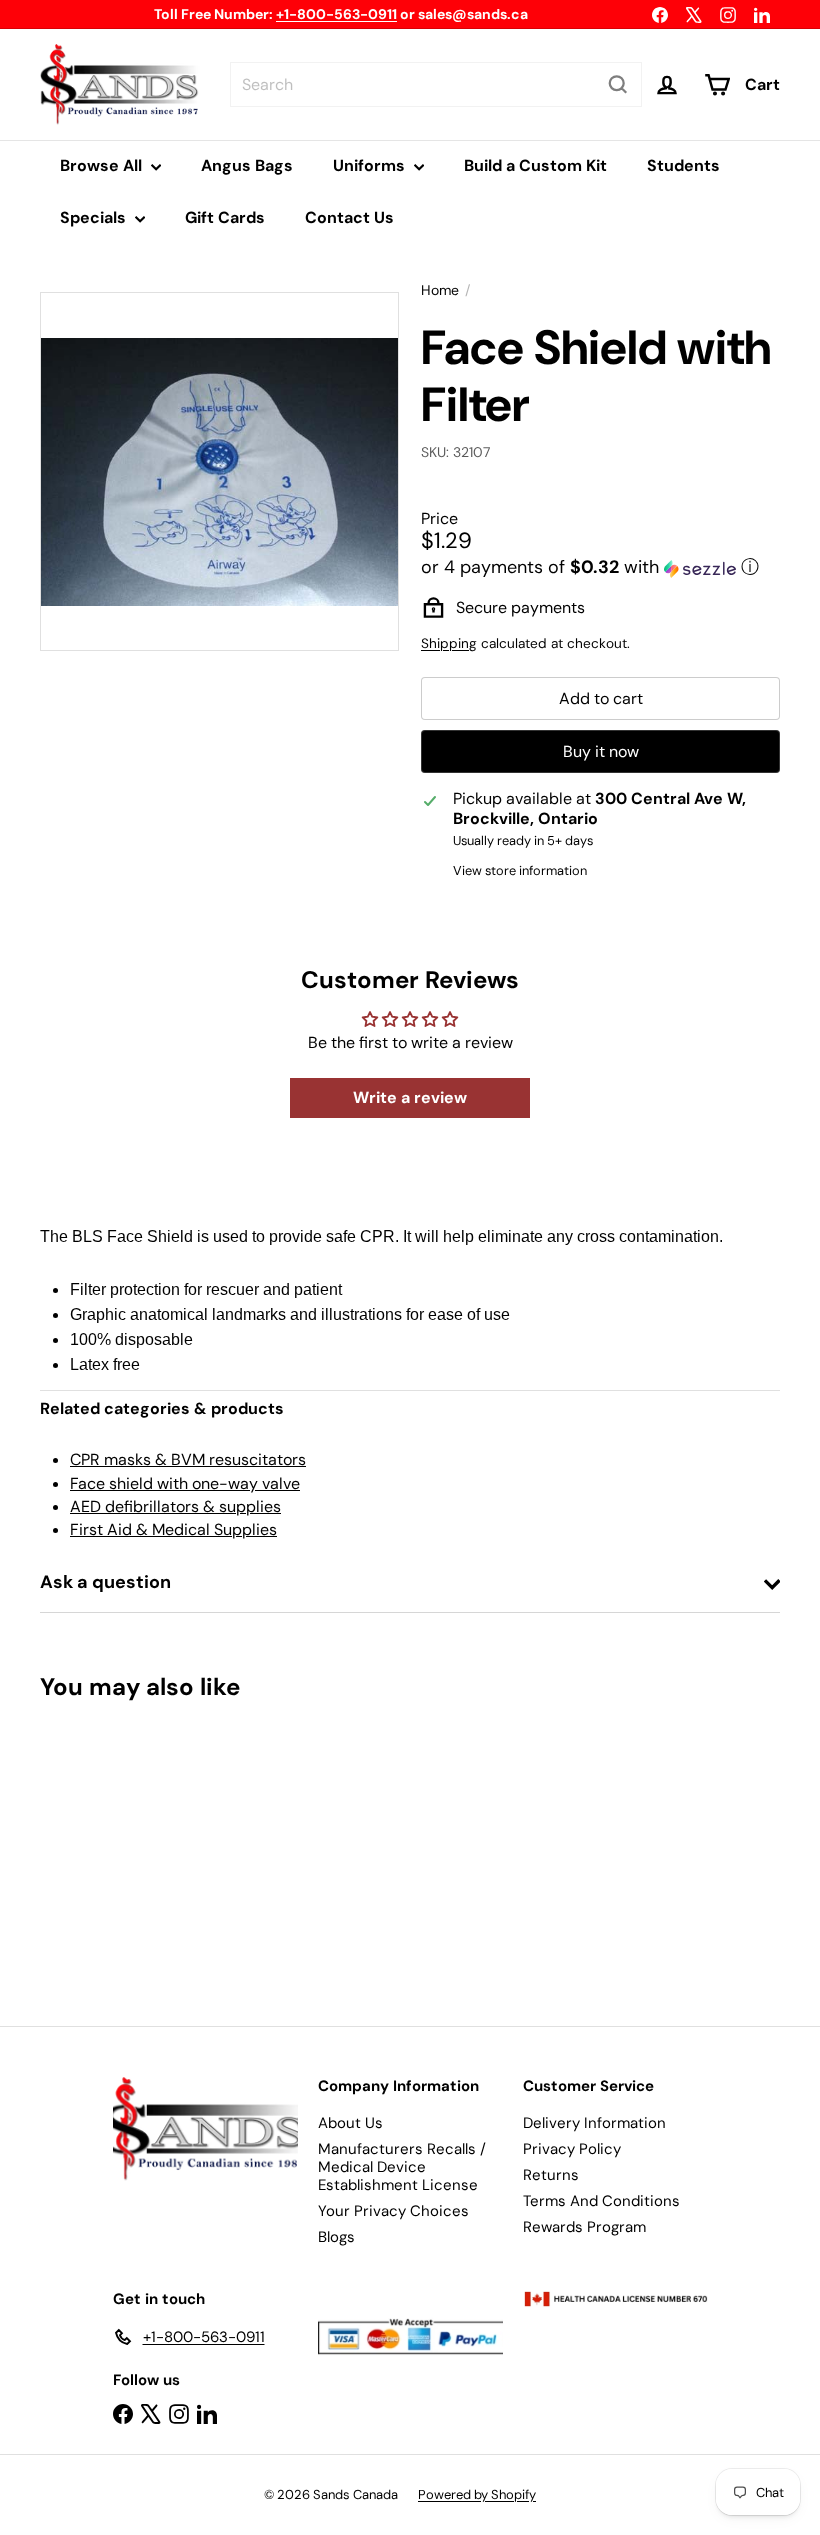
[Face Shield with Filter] (93, 1848)
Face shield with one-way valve (185, 1483)
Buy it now (601, 751)
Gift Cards (225, 217)
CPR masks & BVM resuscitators (188, 1459)
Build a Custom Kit (535, 165)
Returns (551, 2175)
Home (440, 290)
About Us (350, 2123)
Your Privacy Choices (393, 2211)
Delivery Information (594, 2123)
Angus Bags (247, 165)
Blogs (336, 2237)
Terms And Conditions (601, 2201)
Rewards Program (584, 2227)
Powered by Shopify (477, 2494)
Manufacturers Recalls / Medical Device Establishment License (402, 2167)
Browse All (103, 165)
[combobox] (436, 84)
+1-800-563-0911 (336, 14)
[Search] (618, 84)
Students (683, 165)
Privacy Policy (572, 2149)
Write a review (410, 1097)
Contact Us (349, 217)
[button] (600, 567)
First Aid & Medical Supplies (173, 1529)
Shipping (449, 643)
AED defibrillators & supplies (175, 1506)
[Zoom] (219, 471)
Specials (95, 217)
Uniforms (371, 165)
